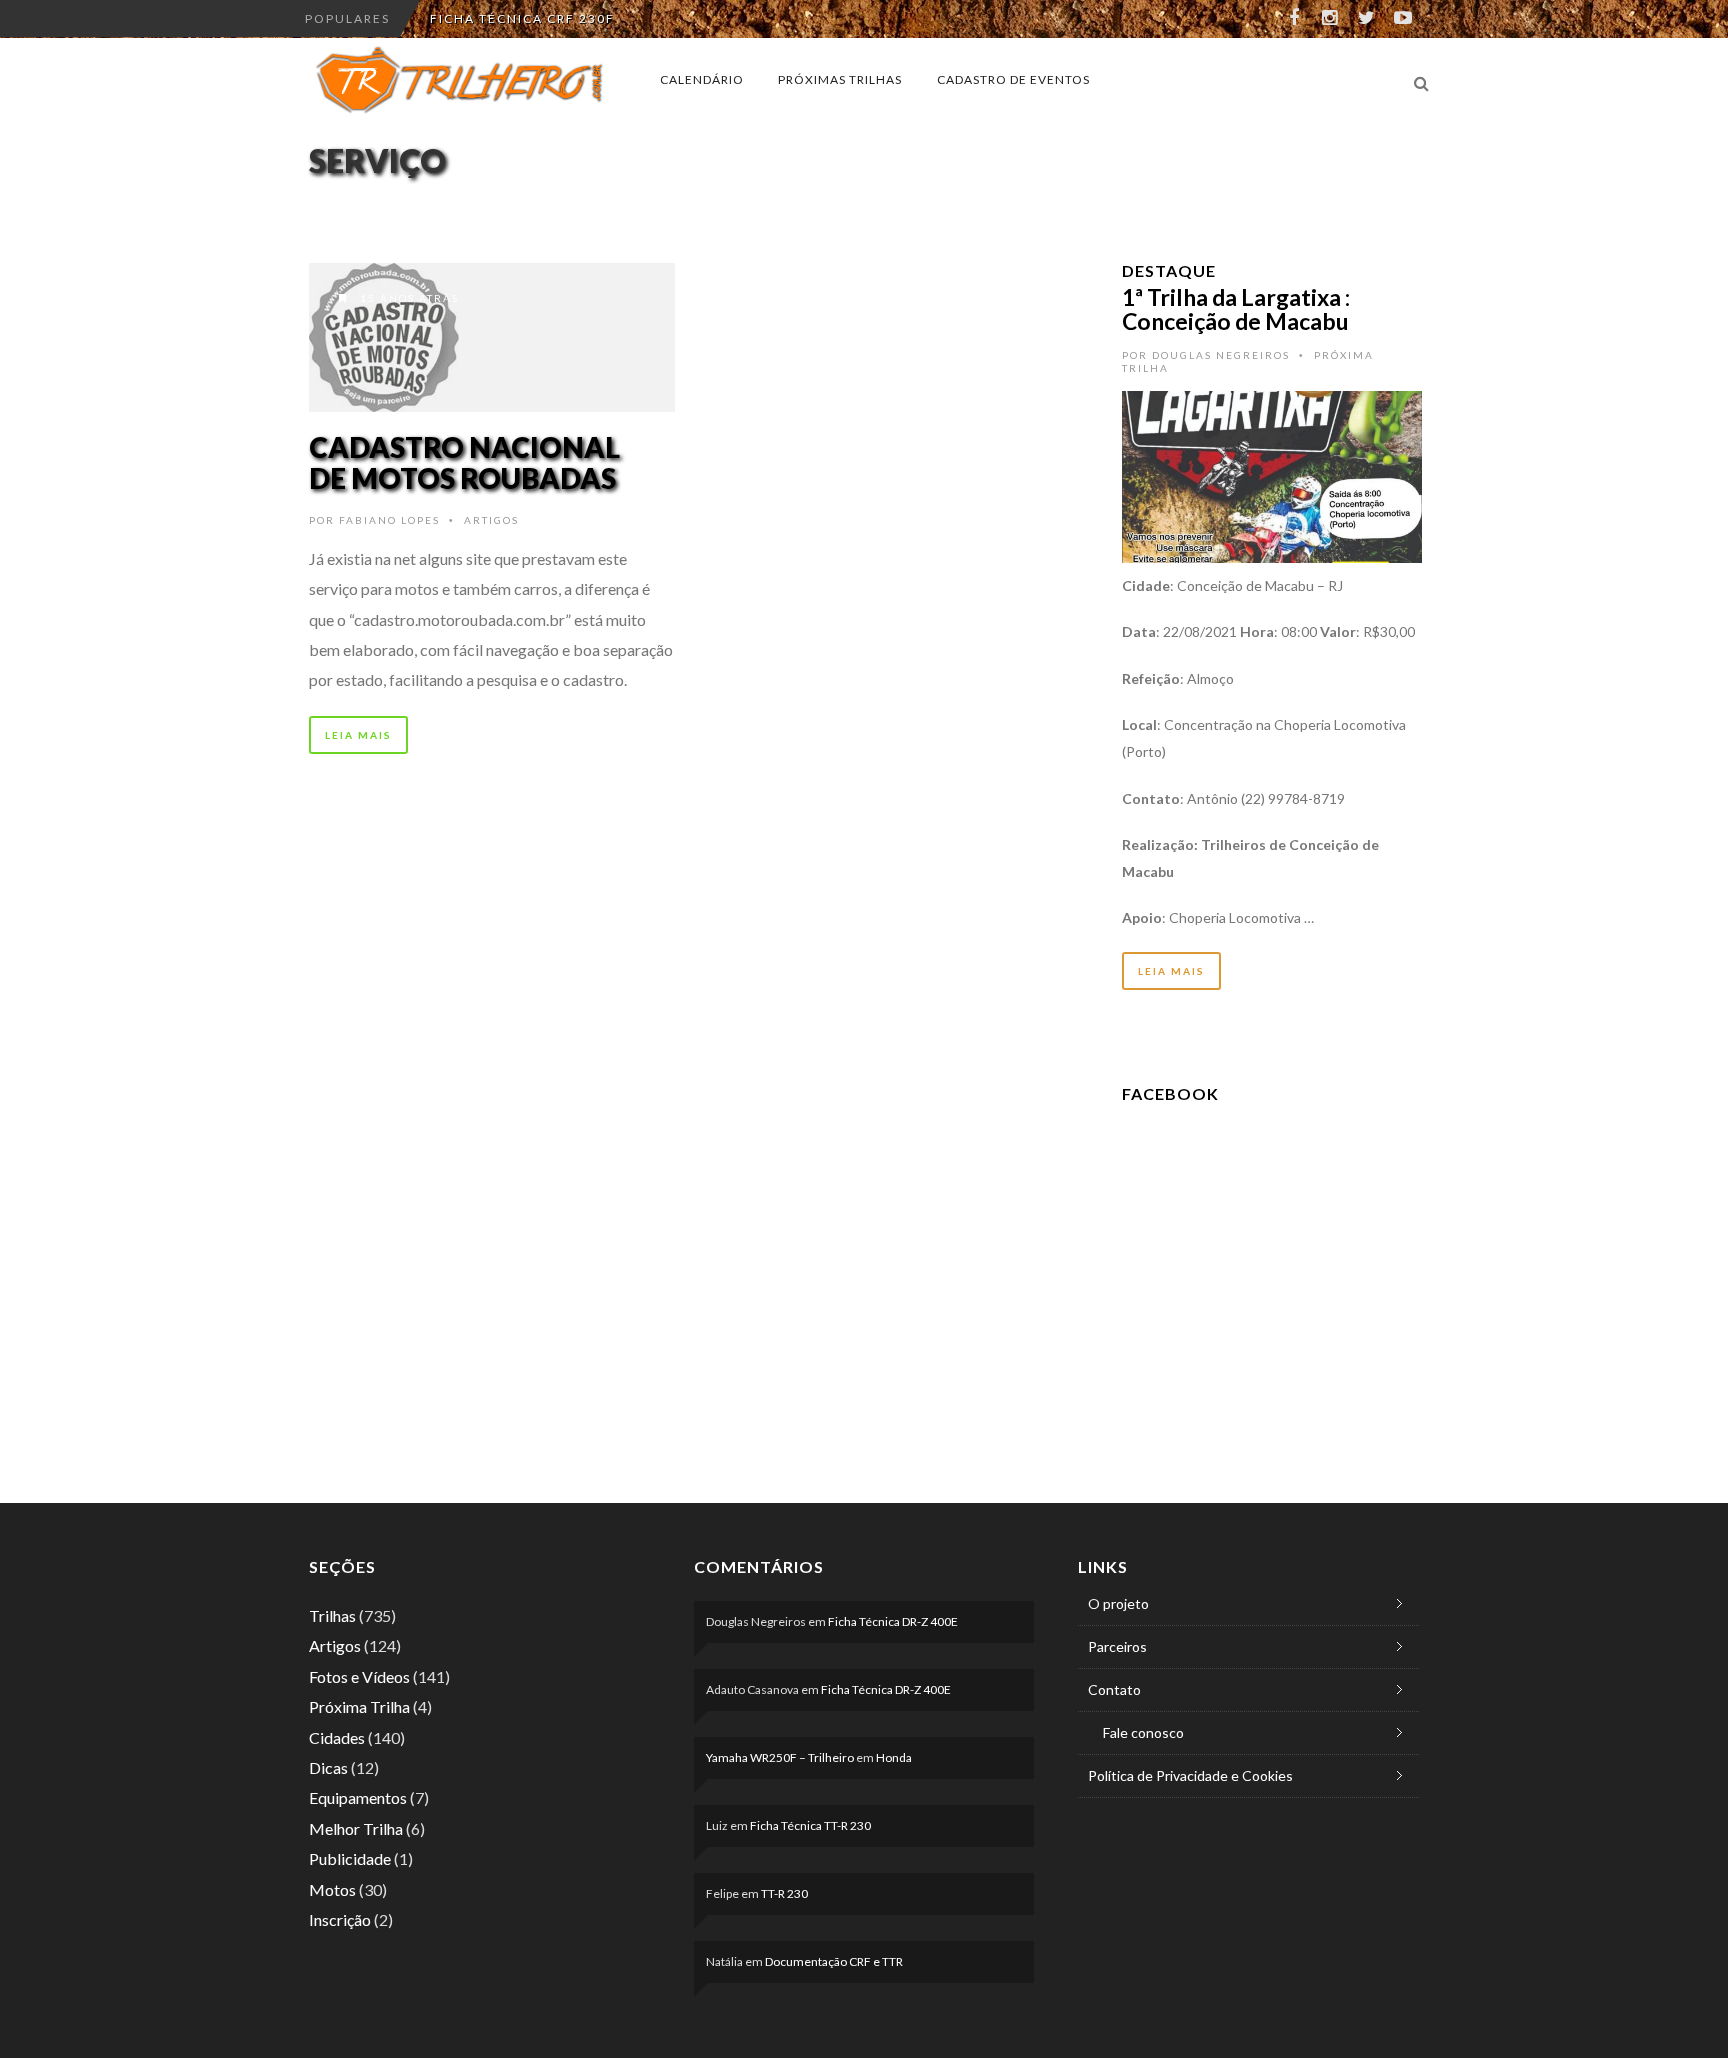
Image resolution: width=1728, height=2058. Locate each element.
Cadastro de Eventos (1013, 79)
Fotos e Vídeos (359, 1676)
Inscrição (340, 1919)
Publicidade (350, 1858)
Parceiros (1117, 1646)
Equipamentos (358, 1797)
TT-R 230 (784, 1893)
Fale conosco (1143, 1732)
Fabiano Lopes (389, 520)
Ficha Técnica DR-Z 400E (893, 1621)
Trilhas (332, 1615)
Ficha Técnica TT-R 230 (810, 1825)
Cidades (337, 1737)
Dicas (328, 1767)
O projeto (1118, 1603)
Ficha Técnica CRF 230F (522, 18)
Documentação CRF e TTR (834, 1961)
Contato (1114, 1689)
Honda (894, 1757)
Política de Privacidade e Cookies (1190, 1775)
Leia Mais (358, 735)
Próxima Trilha (359, 1706)
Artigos (491, 520)
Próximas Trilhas (840, 79)
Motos (332, 1889)
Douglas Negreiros (1221, 355)
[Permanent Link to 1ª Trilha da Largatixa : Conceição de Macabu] (1272, 474)
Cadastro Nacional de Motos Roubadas (464, 462)
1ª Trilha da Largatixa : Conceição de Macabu (1236, 309)
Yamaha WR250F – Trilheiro (780, 1757)
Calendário (702, 79)
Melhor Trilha (356, 1828)
